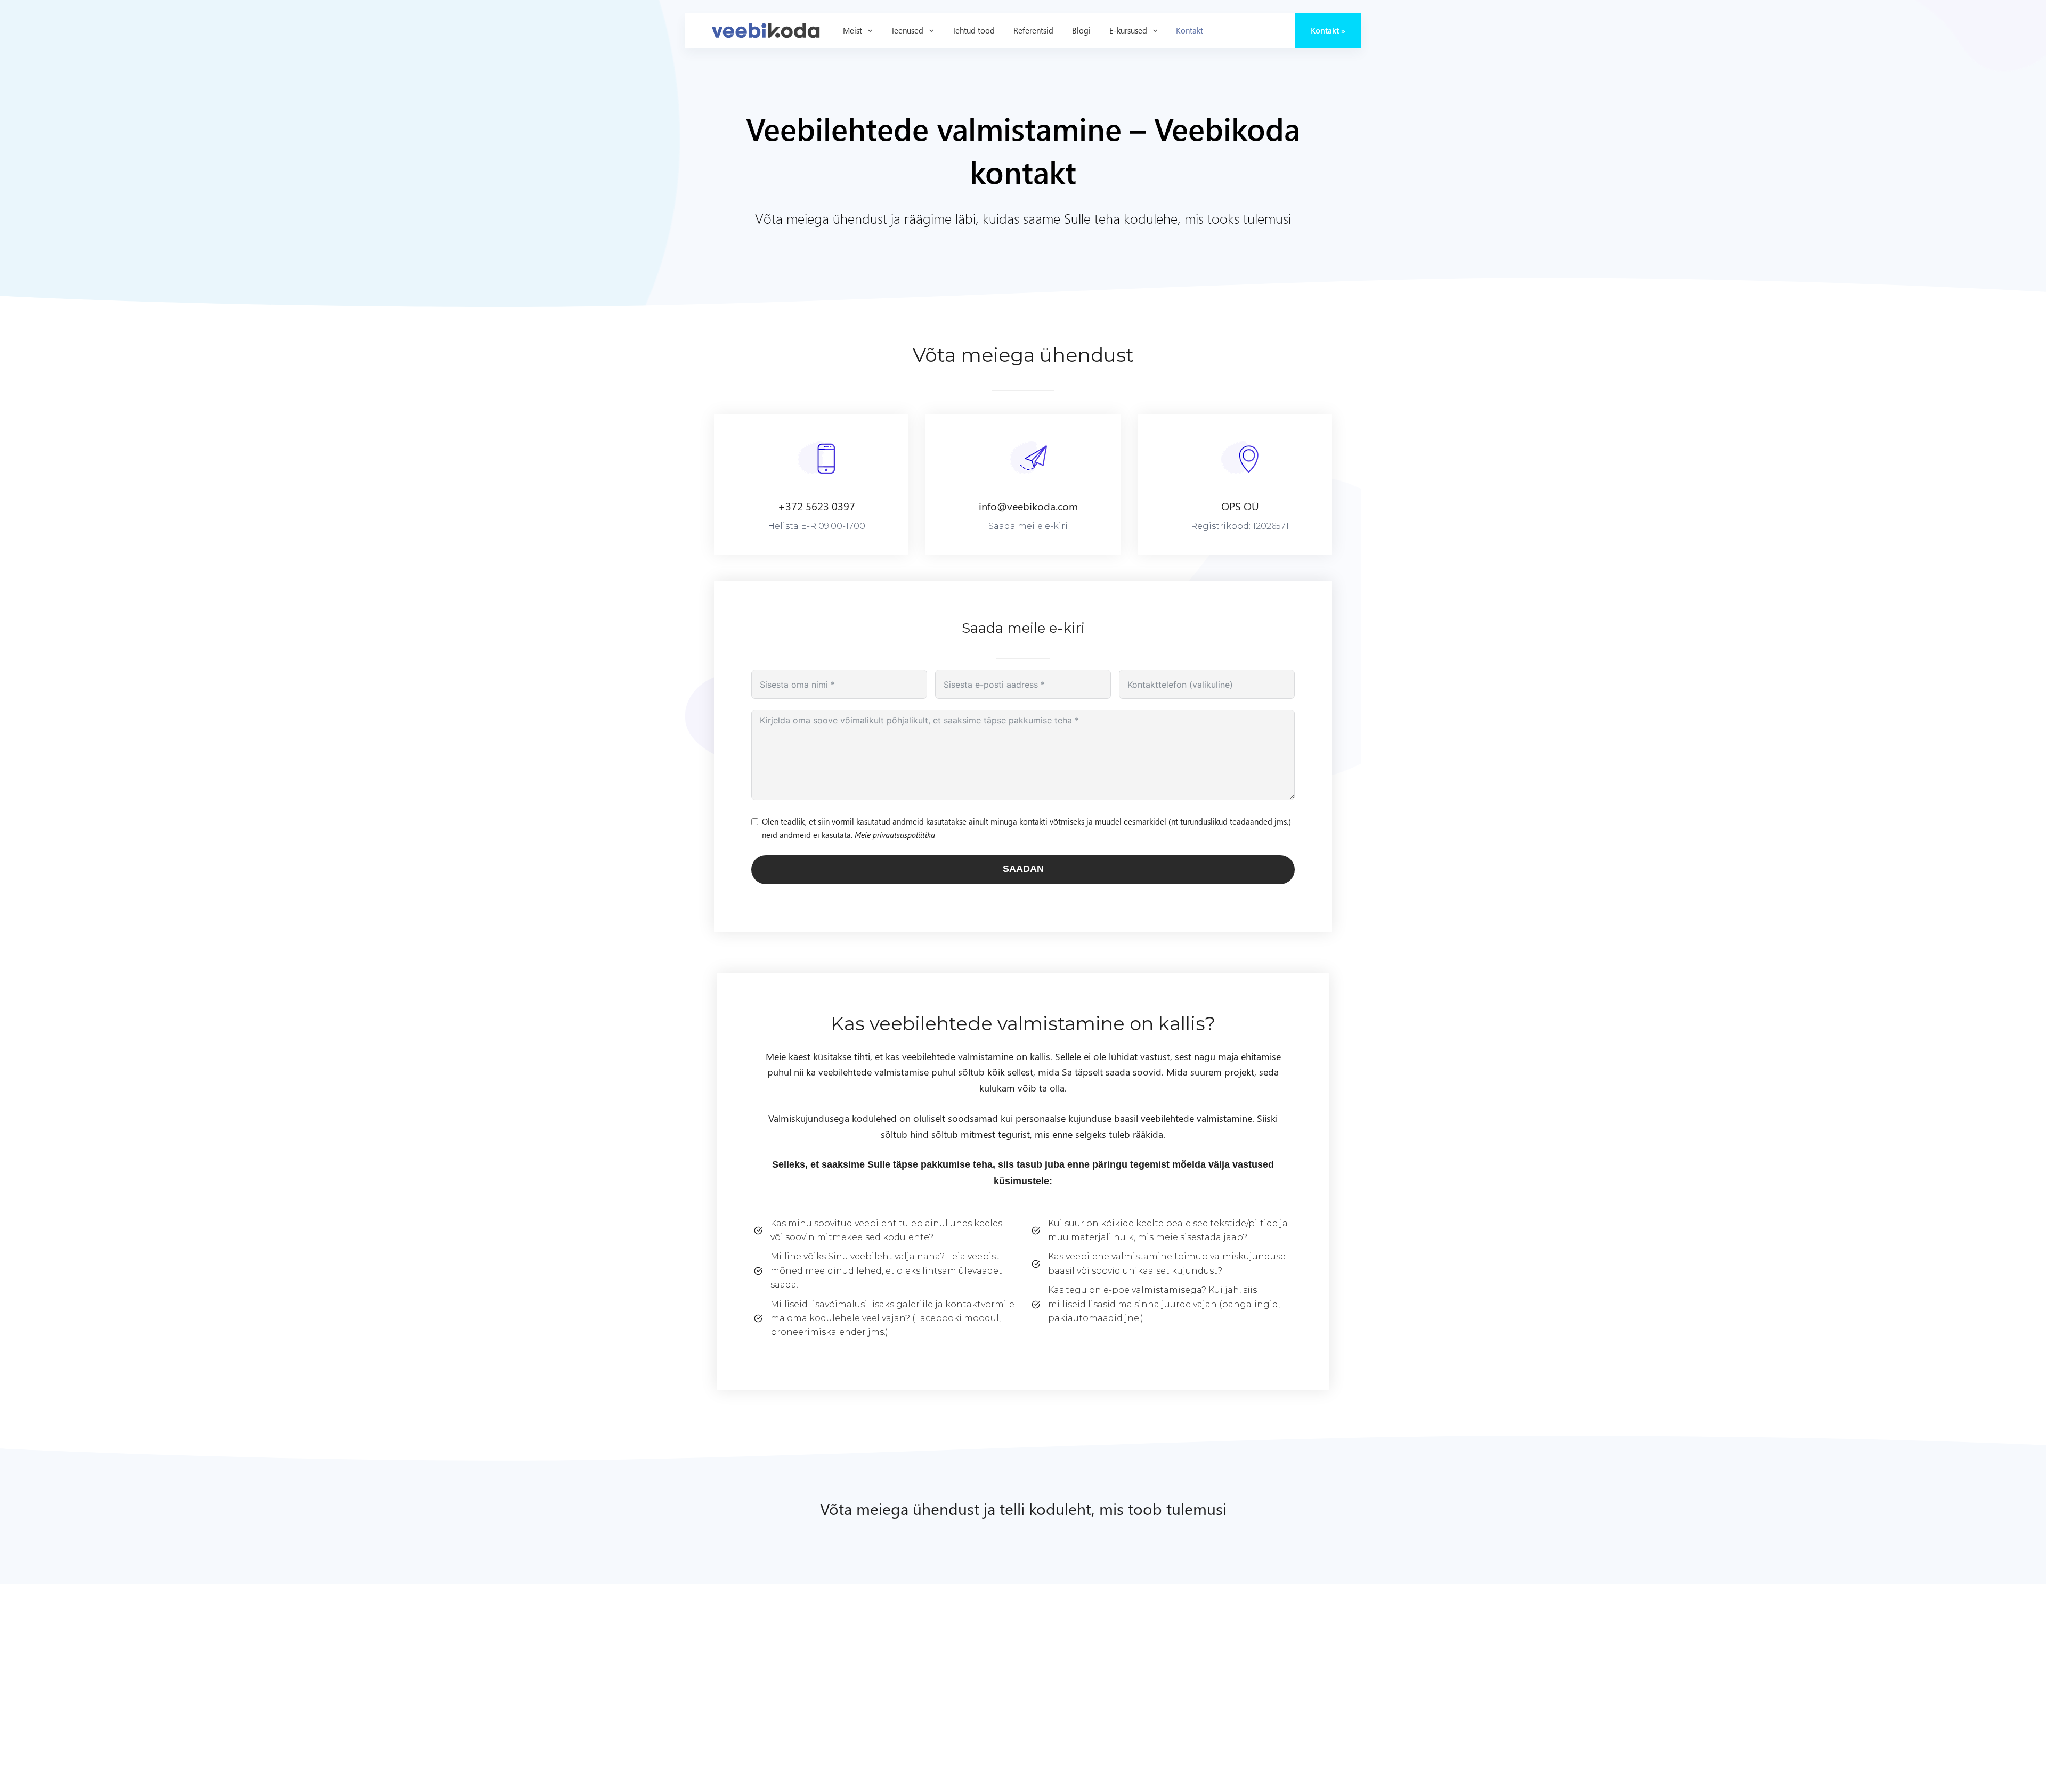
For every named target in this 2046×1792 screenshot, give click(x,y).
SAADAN (1023, 869)
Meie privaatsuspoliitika (895, 835)
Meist (852, 30)
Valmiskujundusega (810, 1118)
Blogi (1081, 30)
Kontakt (1190, 30)
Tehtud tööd (973, 30)
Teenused (907, 30)
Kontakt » (1328, 30)
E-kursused (1128, 30)
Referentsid (1033, 30)
